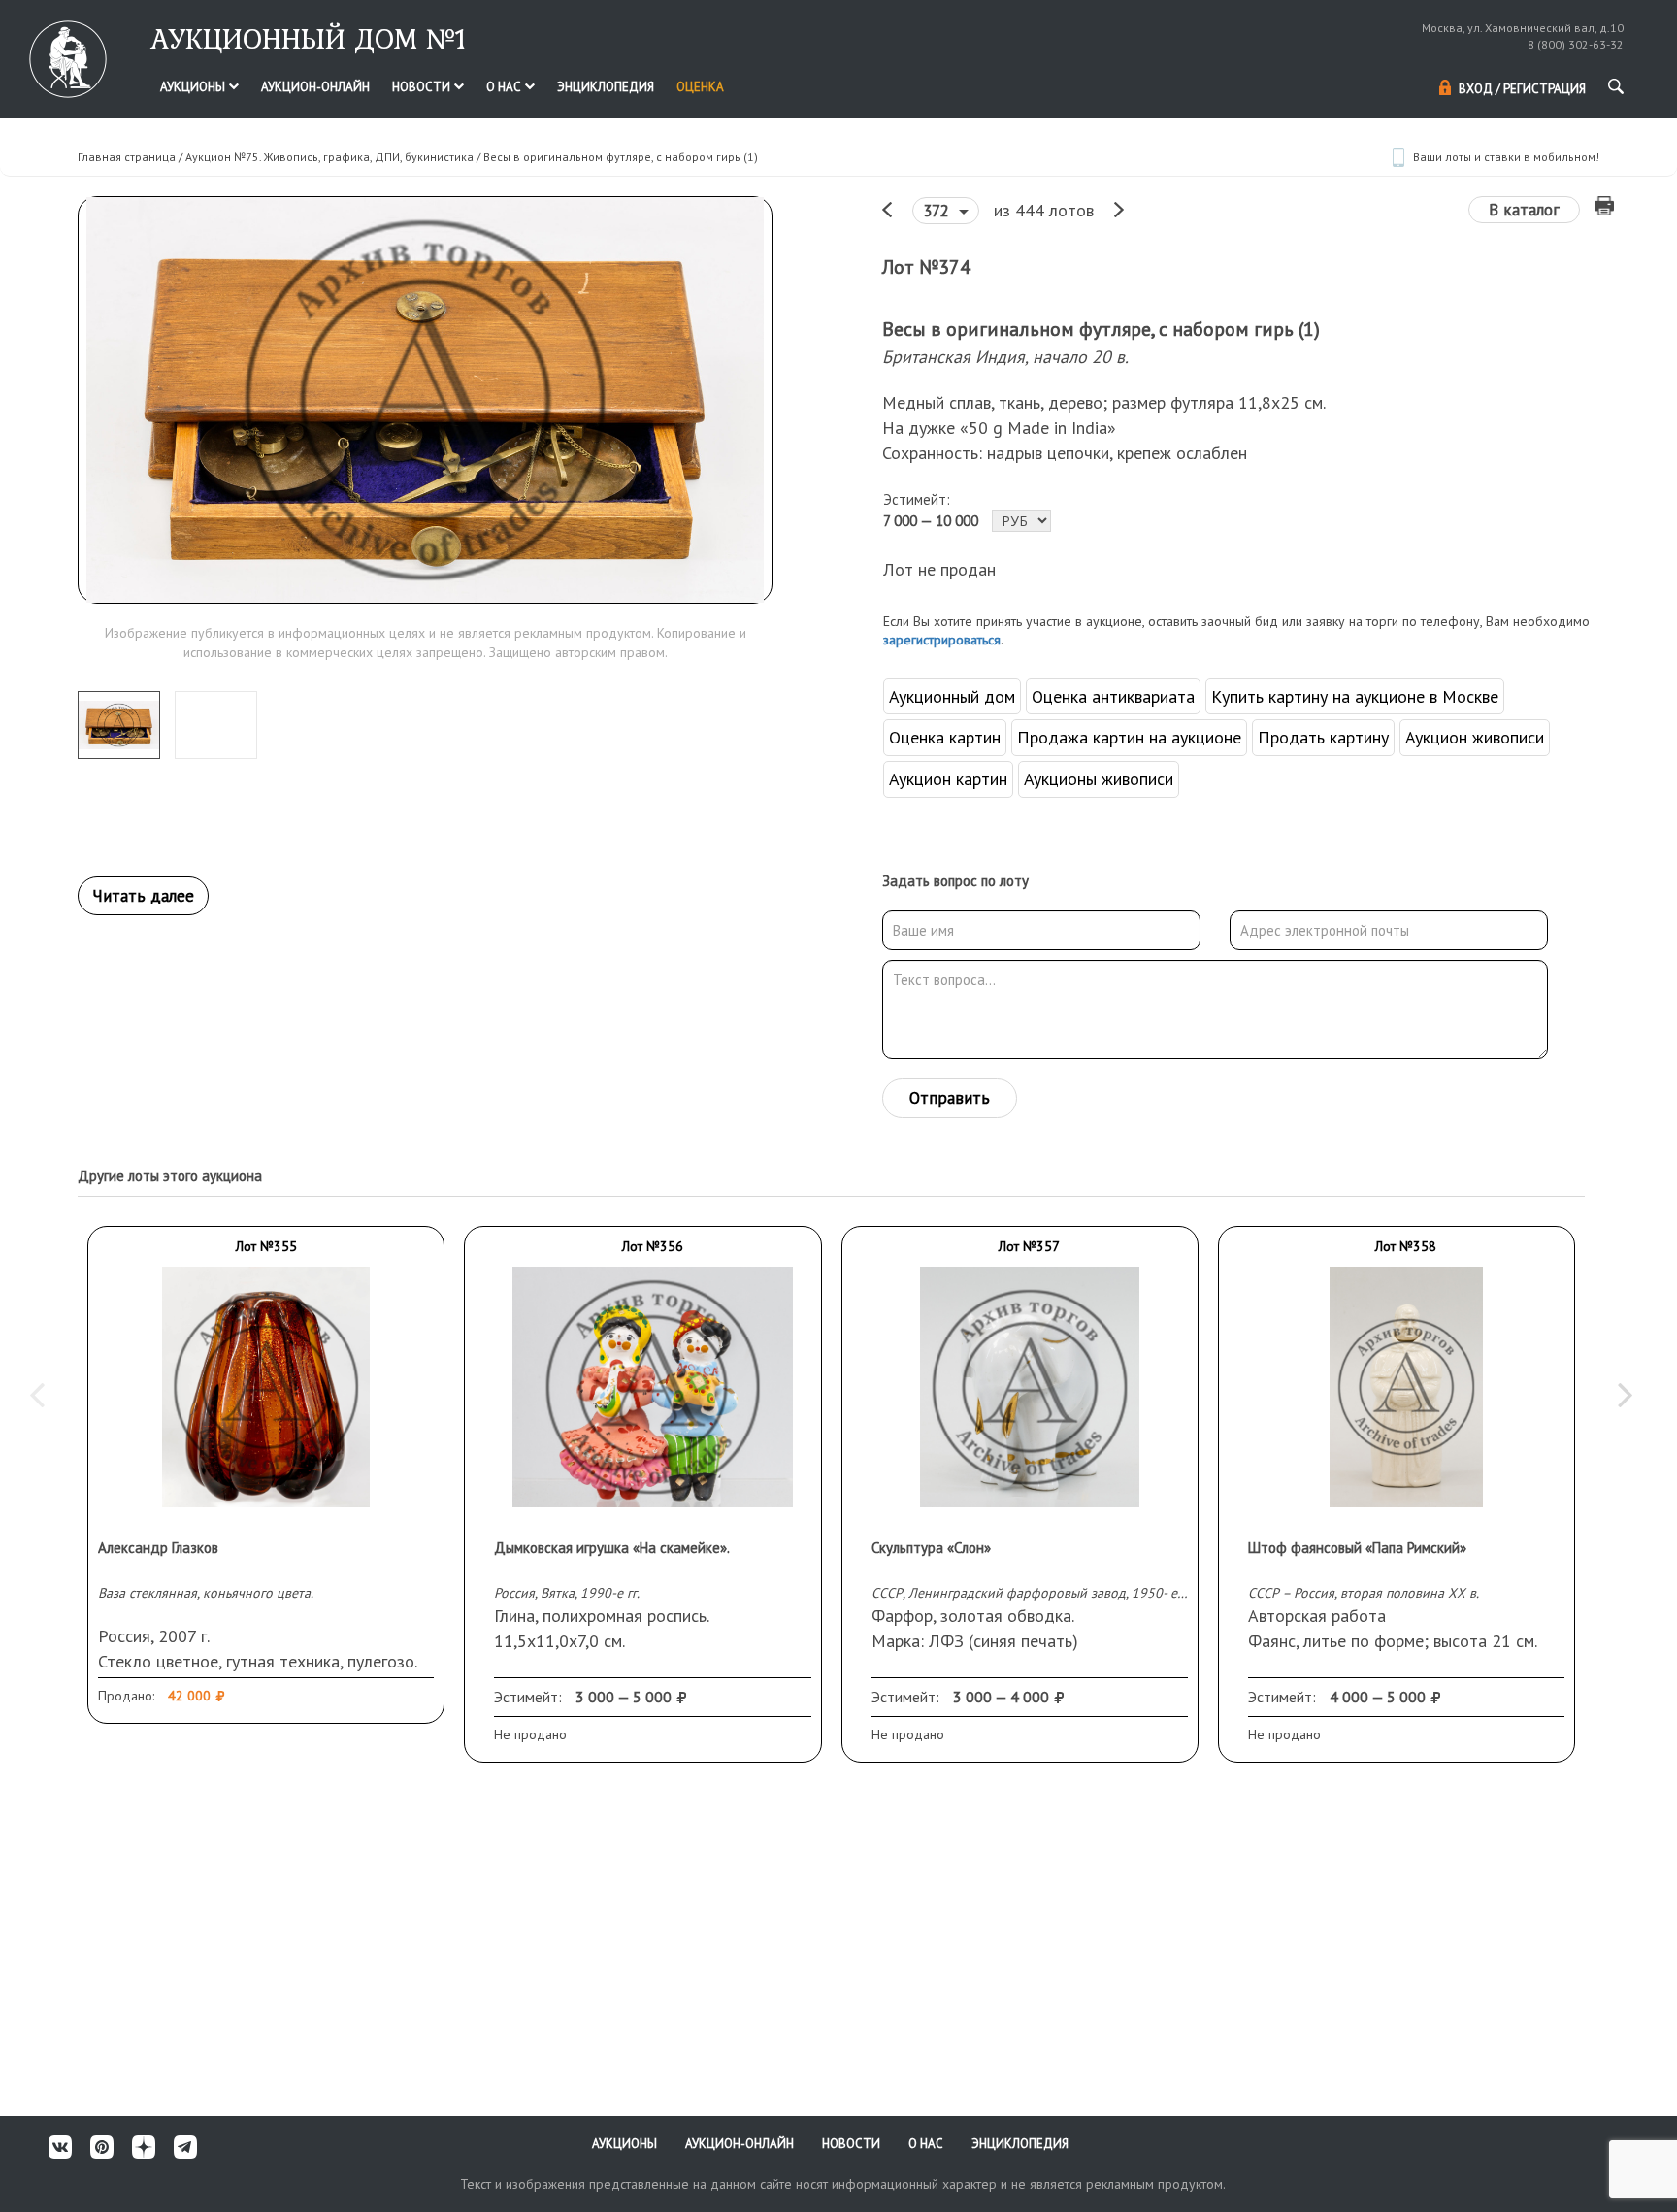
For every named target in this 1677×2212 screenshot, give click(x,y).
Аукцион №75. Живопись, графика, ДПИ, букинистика (329, 157)
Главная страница (127, 157)
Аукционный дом (952, 696)
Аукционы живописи (1099, 779)
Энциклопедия (606, 87)
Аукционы (194, 87)
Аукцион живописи (1475, 737)
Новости (423, 87)
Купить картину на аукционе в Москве (1355, 696)
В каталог (1524, 210)
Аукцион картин (948, 779)
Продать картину (1323, 737)
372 (938, 211)
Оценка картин (945, 737)
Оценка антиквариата (1113, 696)
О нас (505, 87)
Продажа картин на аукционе (1129, 737)
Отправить (950, 1098)
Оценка (700, 87)
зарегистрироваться (942, 640)
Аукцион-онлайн (315, 87)
